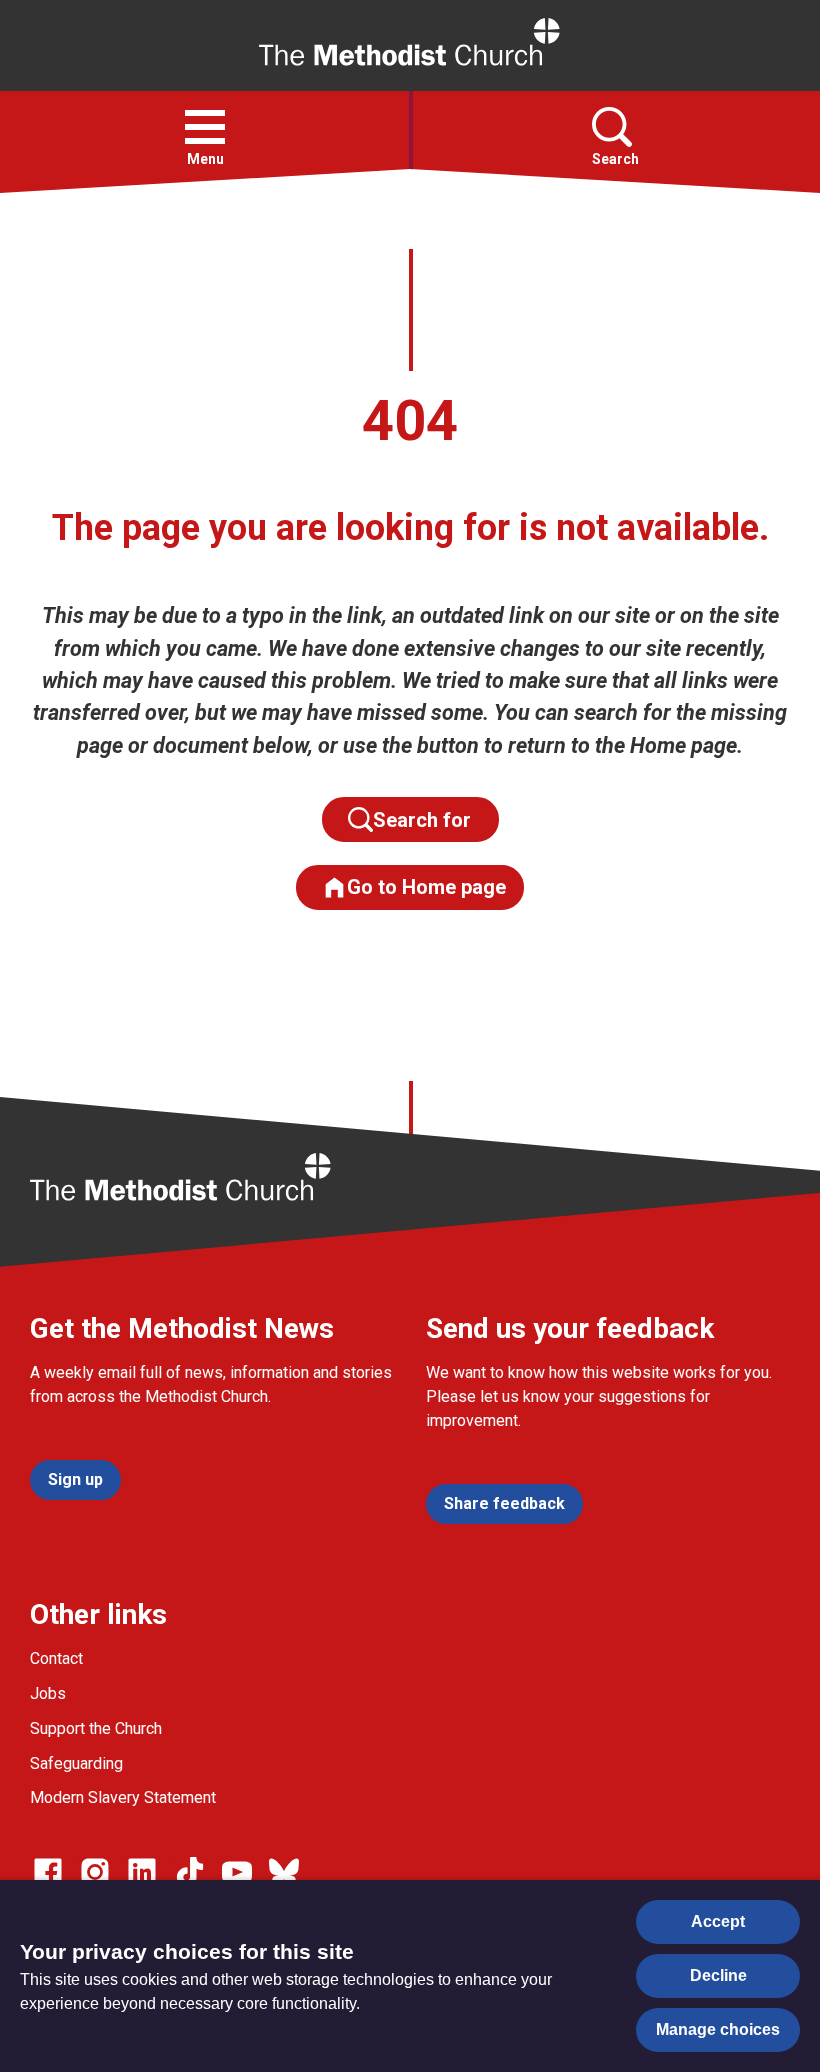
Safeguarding (76, 1763)
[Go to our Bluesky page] (284, 1872)
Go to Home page (426, 887)
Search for (427, 820)
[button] (205, 127)
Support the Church (96, 1728)
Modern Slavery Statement (123, 1797)
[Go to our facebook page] (48, 1872)
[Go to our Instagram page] (95, 1872)
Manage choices (718, 2029)
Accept (718, 1921)
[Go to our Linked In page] (142, 1872)
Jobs (48, 1693)
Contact (56, 1658)
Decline (718, 1975)
